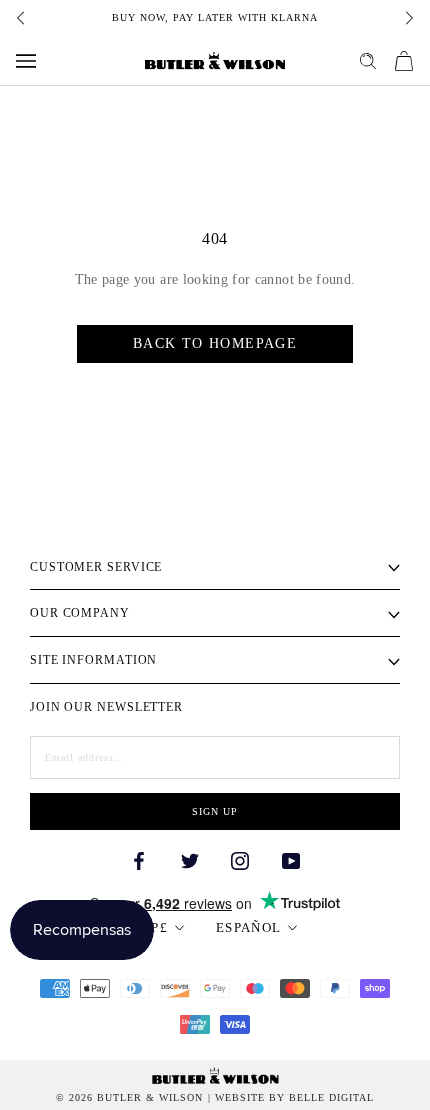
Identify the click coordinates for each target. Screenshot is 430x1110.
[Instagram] (240, 859)
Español (248, 927)
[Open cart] (404, 61)
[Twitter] (190, 859)
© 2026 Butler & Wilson (129, 1098)
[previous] (22, 18)
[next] (408, 18)
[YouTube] (291, 859)
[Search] (368, 61)
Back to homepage (215, 343)
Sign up (215, 811)
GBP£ (149, 927)
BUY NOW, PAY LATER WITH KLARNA (215, 17)
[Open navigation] (26, 61)
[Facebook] (139, 859)
